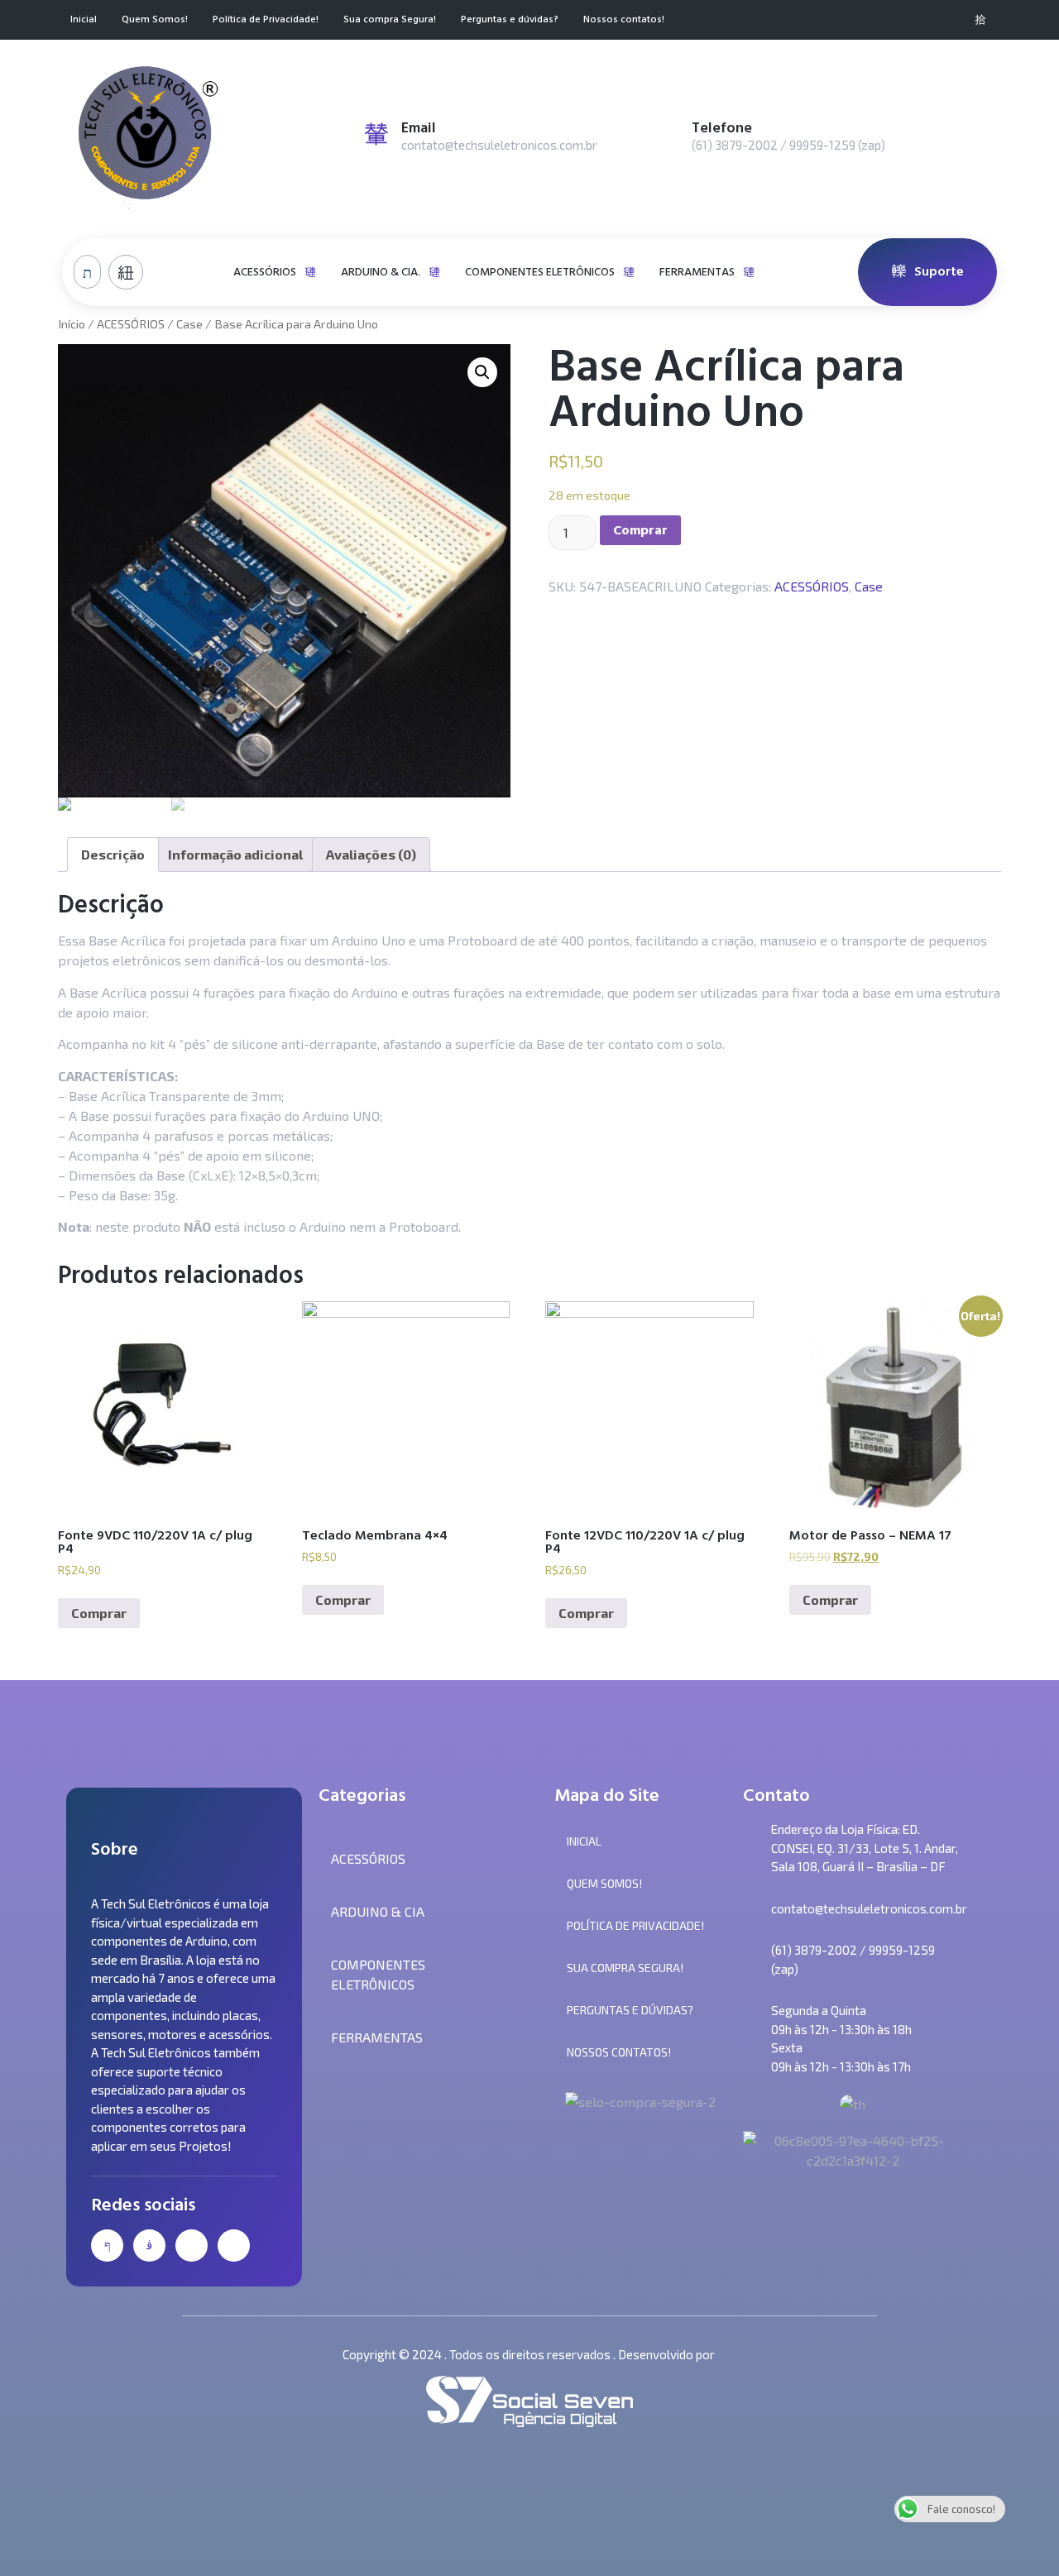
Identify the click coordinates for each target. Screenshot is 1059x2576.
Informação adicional (235, 854)
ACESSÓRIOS (265, 272)
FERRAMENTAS (697, 272)
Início (72, 323)
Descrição (113, 854)
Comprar (640, 530)
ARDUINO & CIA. (381, 272)
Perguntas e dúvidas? (510, 20)
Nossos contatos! (624, 20)
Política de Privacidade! (266, 20)
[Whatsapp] (953, 20)
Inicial (84, 20)
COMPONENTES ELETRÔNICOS (540, 272)
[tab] (113, 855)
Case (189, 323)
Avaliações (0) (371, 854)
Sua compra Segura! (390, 20)
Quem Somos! (155, 20)
